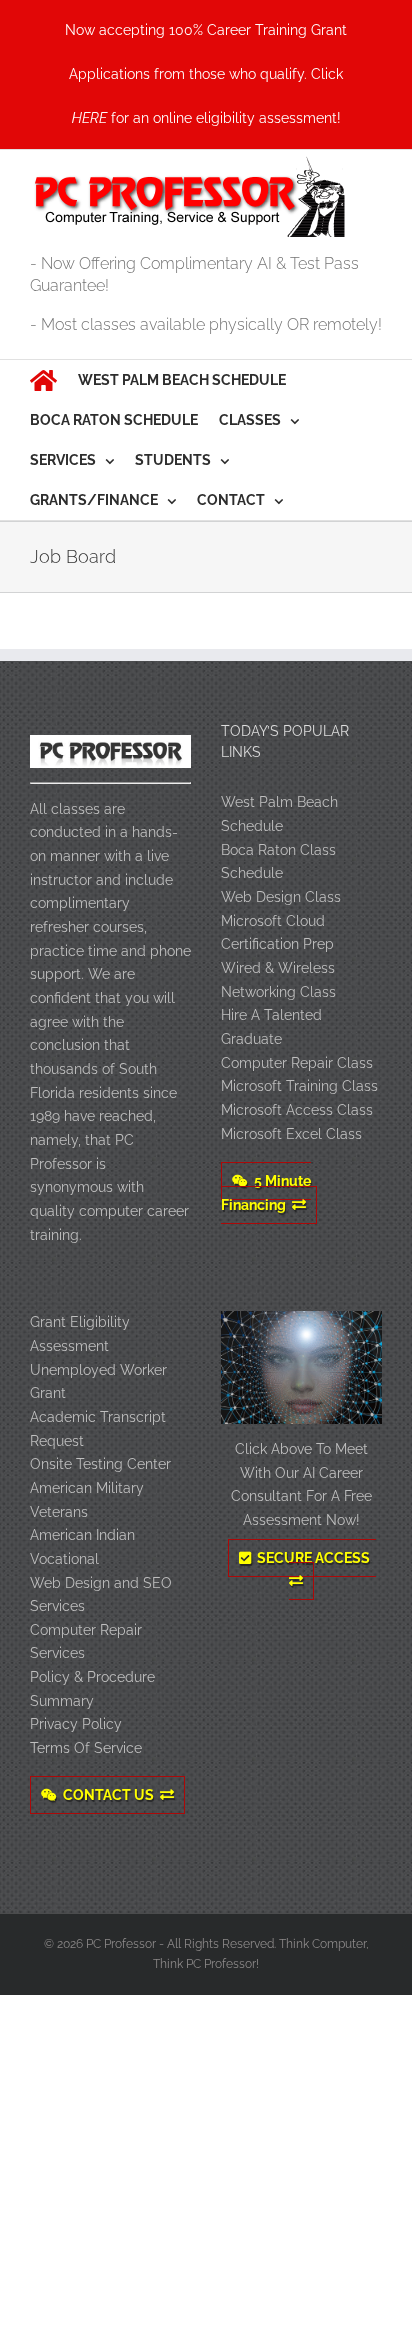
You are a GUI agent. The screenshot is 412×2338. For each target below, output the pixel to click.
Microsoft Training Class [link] (299, 1086)
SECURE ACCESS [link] (313, 1558)
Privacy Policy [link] (76, 1724)
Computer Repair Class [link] (297, 1063)
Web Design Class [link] (281, 897)
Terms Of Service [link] (86, 1748)
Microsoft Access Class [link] (297, 1110)
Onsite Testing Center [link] (100, 1464)
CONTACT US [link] (108, 1795)
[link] (206, 74)
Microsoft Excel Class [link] (291, 1134)
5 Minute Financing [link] (266, 1193)
